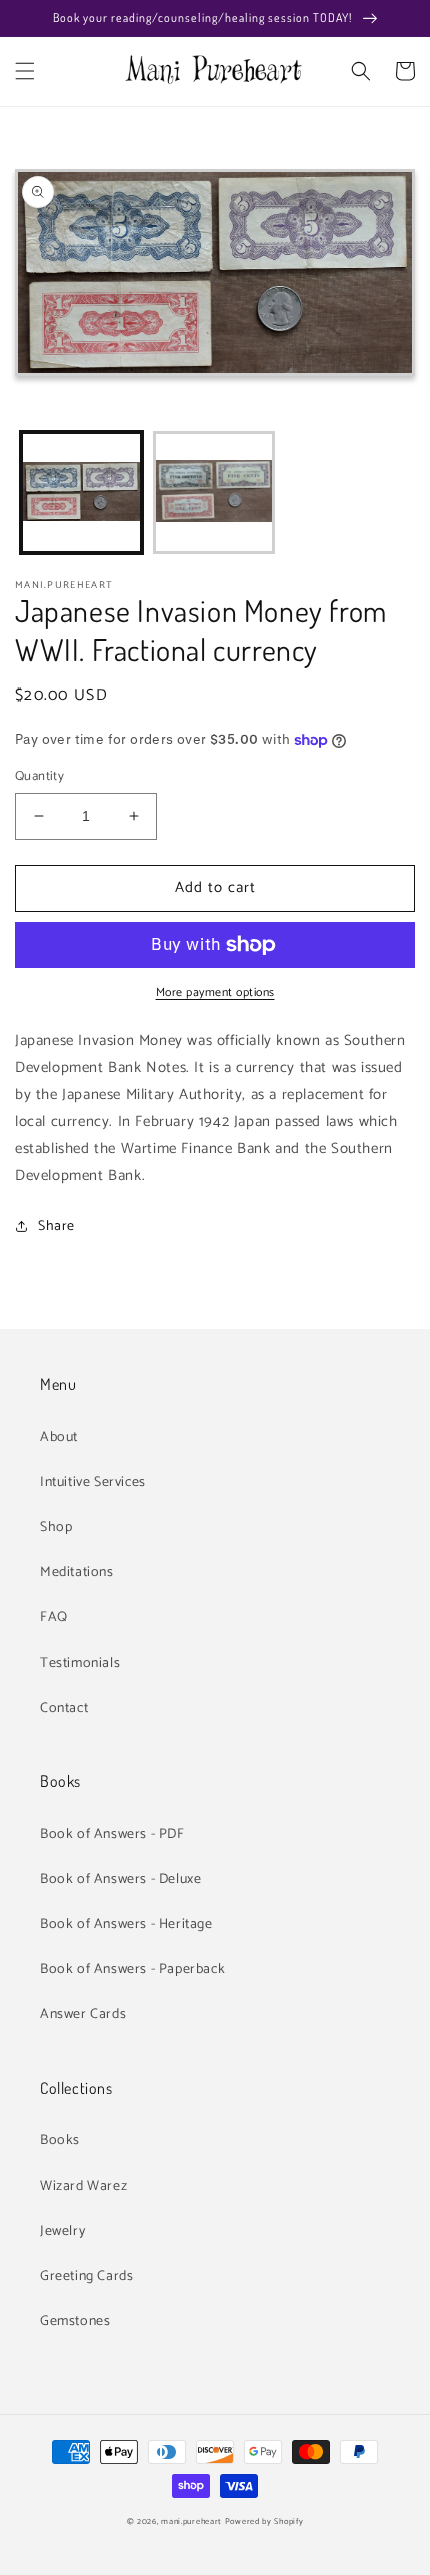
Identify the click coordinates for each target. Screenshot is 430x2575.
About (59, 1437)
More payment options (215, 993)
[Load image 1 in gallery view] (81, 492)
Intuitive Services (93, 1482)
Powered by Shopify (264, 2521)
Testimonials (80, 1663)
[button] (25, 71)
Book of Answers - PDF (112, 1834)
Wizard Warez (83, 2186)
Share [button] (56, 1226)
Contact (64, 1708)
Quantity (39, 777)
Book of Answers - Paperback (132, 1969)
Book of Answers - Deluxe (120, 1879)
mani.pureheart (191, 2521)
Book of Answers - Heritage (126, 1924)
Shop (56, 1527)
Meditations (77, 1572)
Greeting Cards (86, 2276)
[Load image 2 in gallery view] (214, 492)
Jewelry (62, 2231)
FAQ (54, 1617)
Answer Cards (83, 2014)
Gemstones (75, 2321)
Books (60, 2140)
